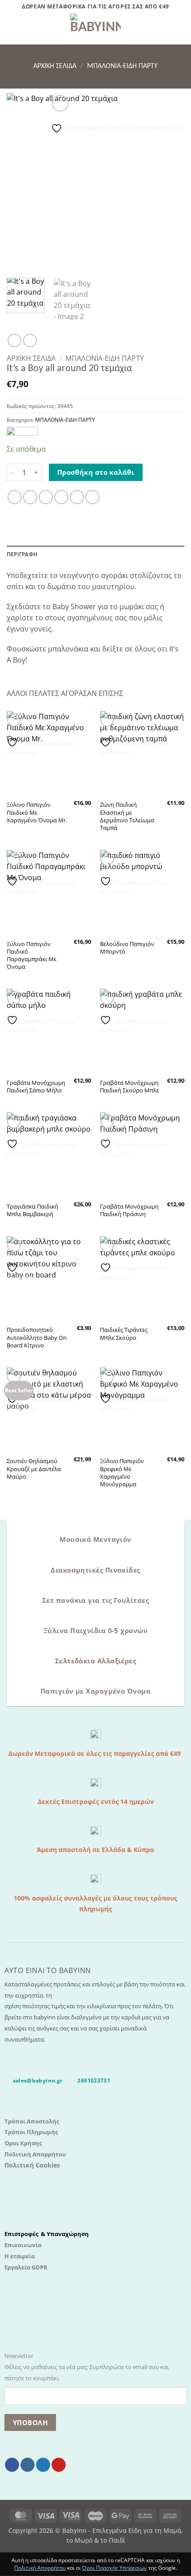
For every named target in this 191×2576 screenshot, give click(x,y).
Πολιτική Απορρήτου (35, 2154)
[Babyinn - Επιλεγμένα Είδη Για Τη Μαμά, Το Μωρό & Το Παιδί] (95, 29)
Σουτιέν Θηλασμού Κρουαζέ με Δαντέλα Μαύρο (34, 1469)
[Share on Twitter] (46, 497)
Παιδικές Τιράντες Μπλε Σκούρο (124, 1334)
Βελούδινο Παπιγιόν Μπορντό (127, 948)
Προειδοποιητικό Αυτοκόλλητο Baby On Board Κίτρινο (37, 1337)
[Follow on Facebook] (12, 2465)
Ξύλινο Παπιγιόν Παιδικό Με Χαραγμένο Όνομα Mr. (37, 812)
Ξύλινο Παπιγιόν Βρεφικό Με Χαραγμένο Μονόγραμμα (122, 1472)
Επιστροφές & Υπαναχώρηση (47, 2234)
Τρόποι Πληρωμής (31, 2132)
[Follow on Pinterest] (59, 2465)
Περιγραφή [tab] (22, 554)
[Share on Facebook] (30, 497)
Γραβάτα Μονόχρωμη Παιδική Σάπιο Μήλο (36, 1087)
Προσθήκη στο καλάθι (96, 472)
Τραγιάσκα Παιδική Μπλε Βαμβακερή (32, 1210)
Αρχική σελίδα (55, 66)
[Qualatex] (22, 432)
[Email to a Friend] (61, 497)
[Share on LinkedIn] (92, 497)
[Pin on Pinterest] (77, 497)
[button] (12, 29)
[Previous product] (30, 340)
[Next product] (14, 340)
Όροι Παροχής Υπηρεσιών (115, 2568)
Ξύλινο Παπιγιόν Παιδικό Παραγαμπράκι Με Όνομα (32, 955)
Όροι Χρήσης (23, 2143)
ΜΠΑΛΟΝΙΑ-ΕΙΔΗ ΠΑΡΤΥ (122, 66)
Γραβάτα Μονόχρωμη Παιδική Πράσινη (129, 1210)
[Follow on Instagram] (28, 2465)
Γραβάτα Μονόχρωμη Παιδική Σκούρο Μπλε (129, 1087)
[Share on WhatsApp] (15, 497)
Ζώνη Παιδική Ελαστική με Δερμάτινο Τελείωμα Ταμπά (127, 816)
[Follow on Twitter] (43, 2465)
